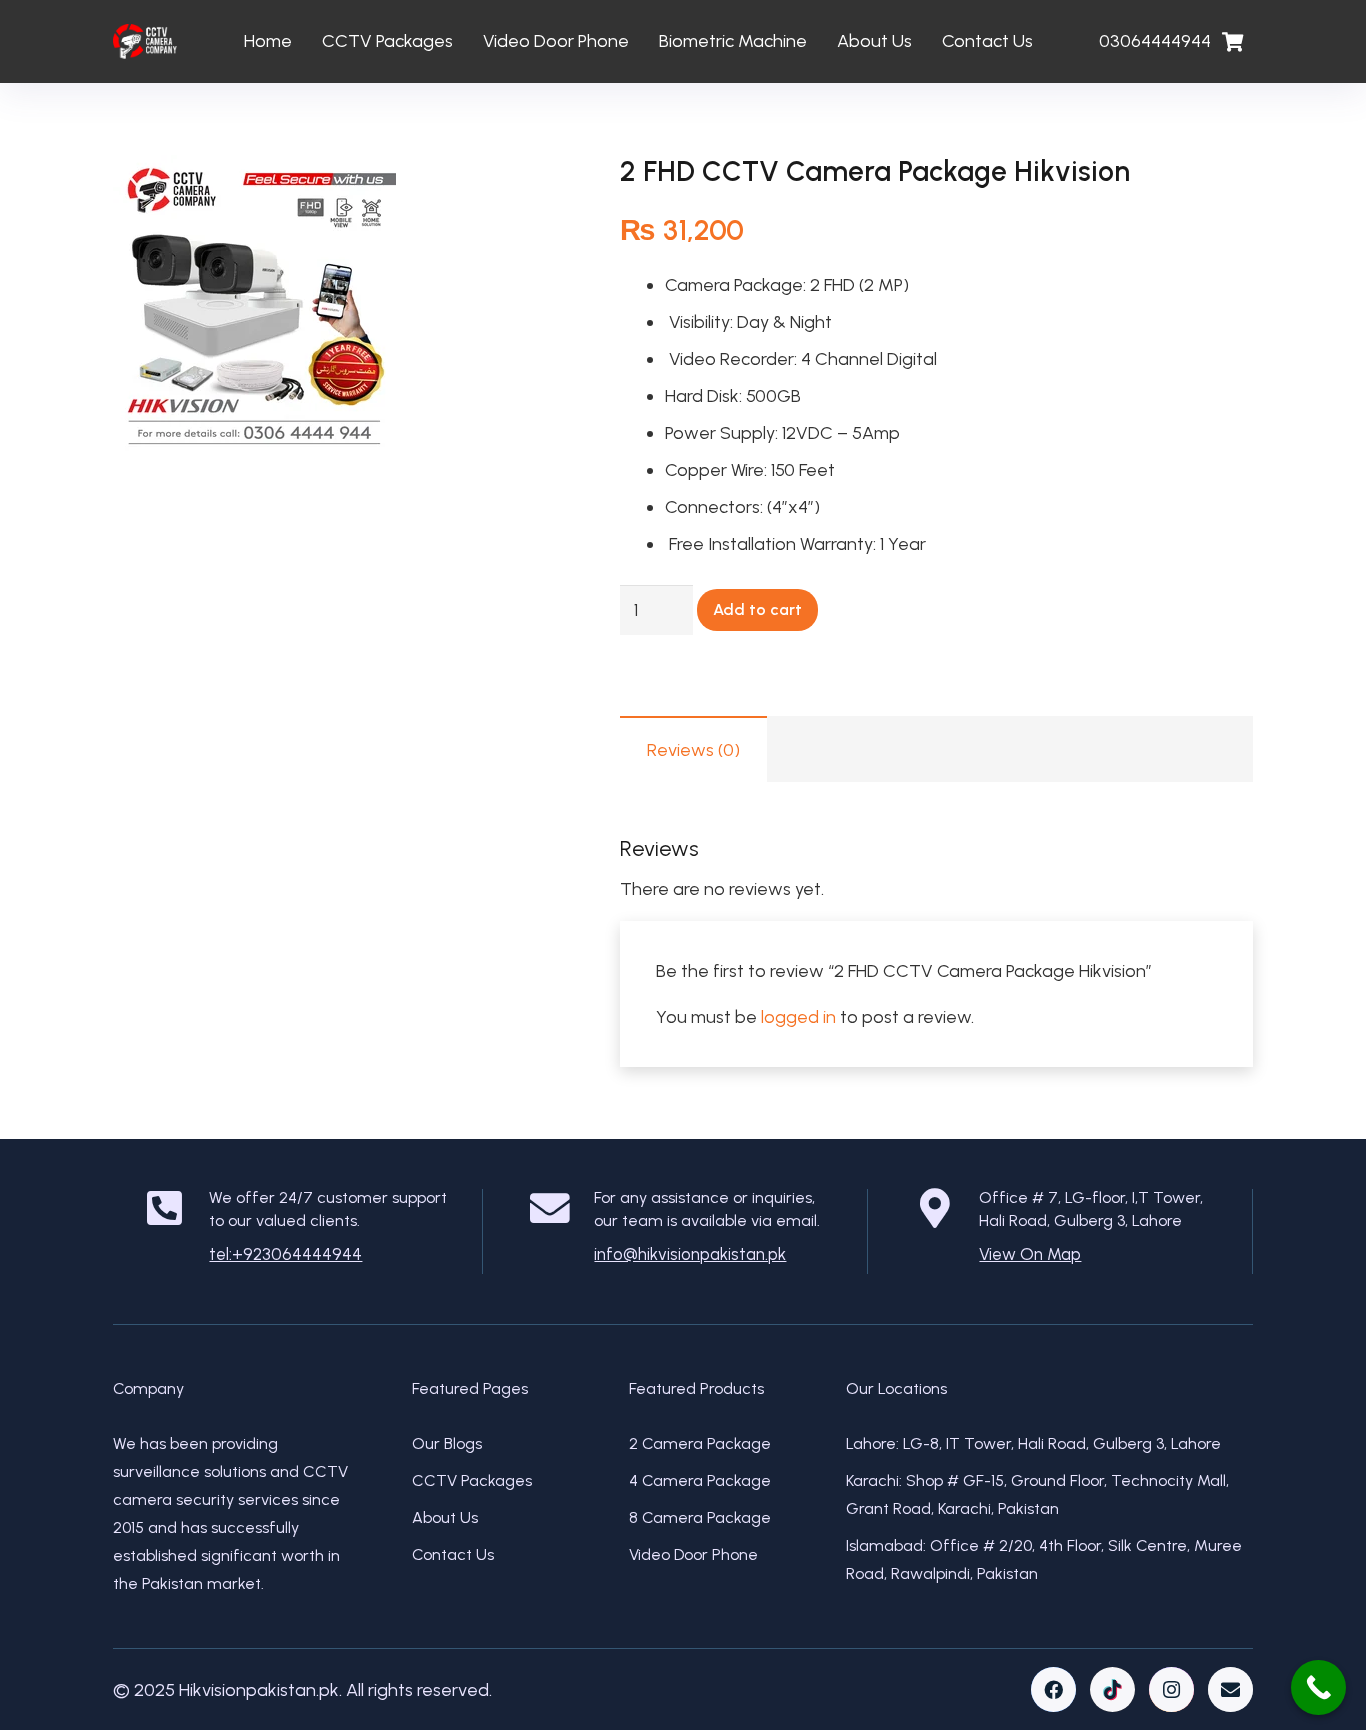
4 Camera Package (700, 1480)
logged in (798, 1017)
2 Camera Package (700, 1443)
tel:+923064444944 (285, 1254)
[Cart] (1232, 41)
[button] (530, 191)
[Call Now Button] (1318, 1687)
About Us (445, 1517)
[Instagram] (1171, 1689)
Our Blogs (447, 1443)
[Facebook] (1053, 1689)
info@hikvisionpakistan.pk (690, 1254)
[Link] (145, 41)
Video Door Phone (693, 1554)
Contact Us (453, 1554)
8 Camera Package (700, 1517)
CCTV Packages (472, 1480)
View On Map (1030, 1254)
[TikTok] (1112, 1689)
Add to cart (757, 609)
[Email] (1230, 1689)
